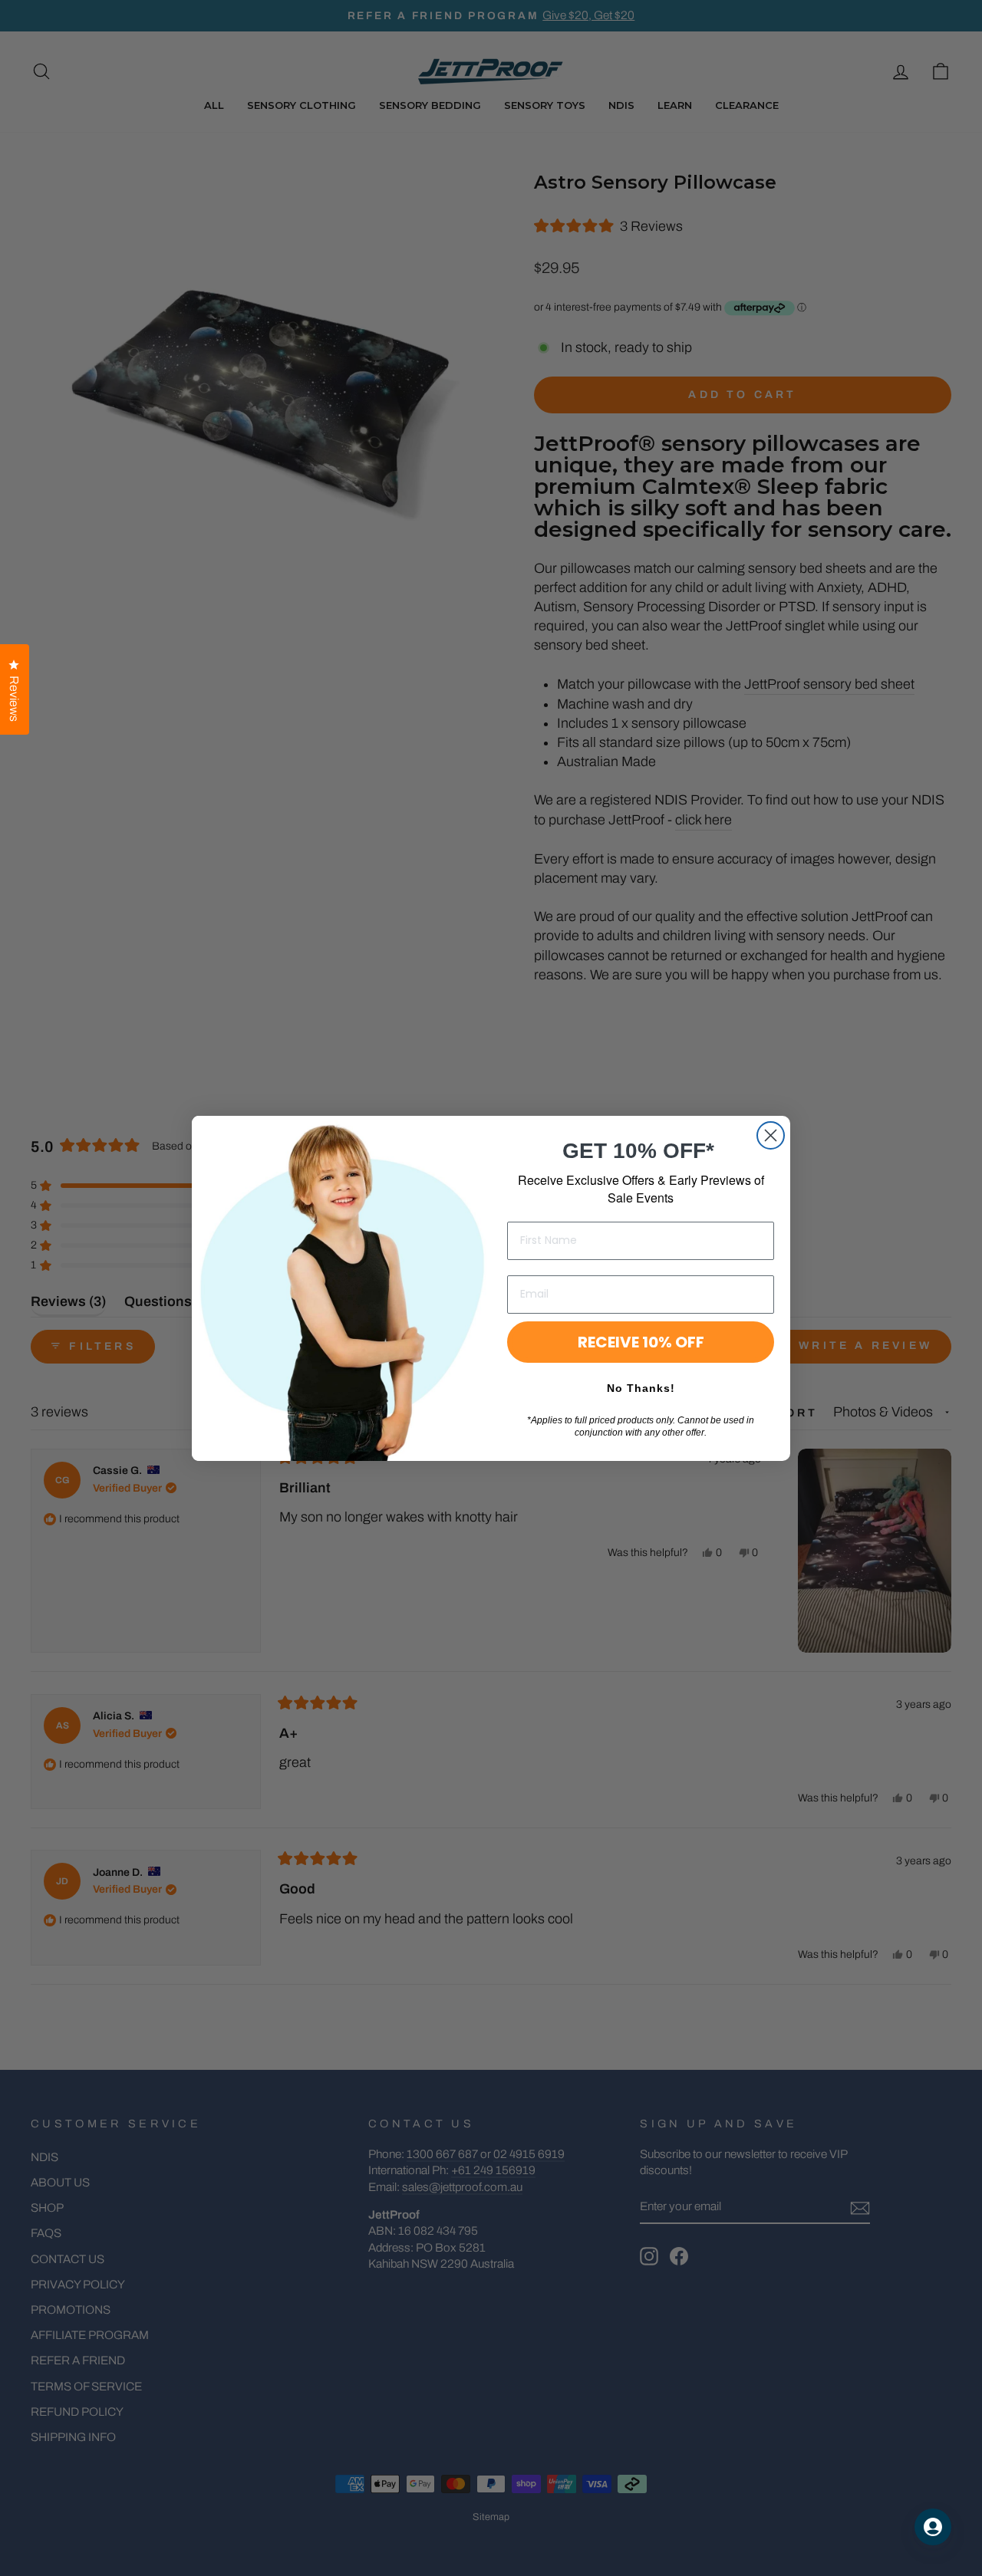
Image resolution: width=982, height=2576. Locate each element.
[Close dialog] (771, 1135)
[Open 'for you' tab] (933, 2527)
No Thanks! (641, 1388)
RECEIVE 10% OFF (641, 1342)
